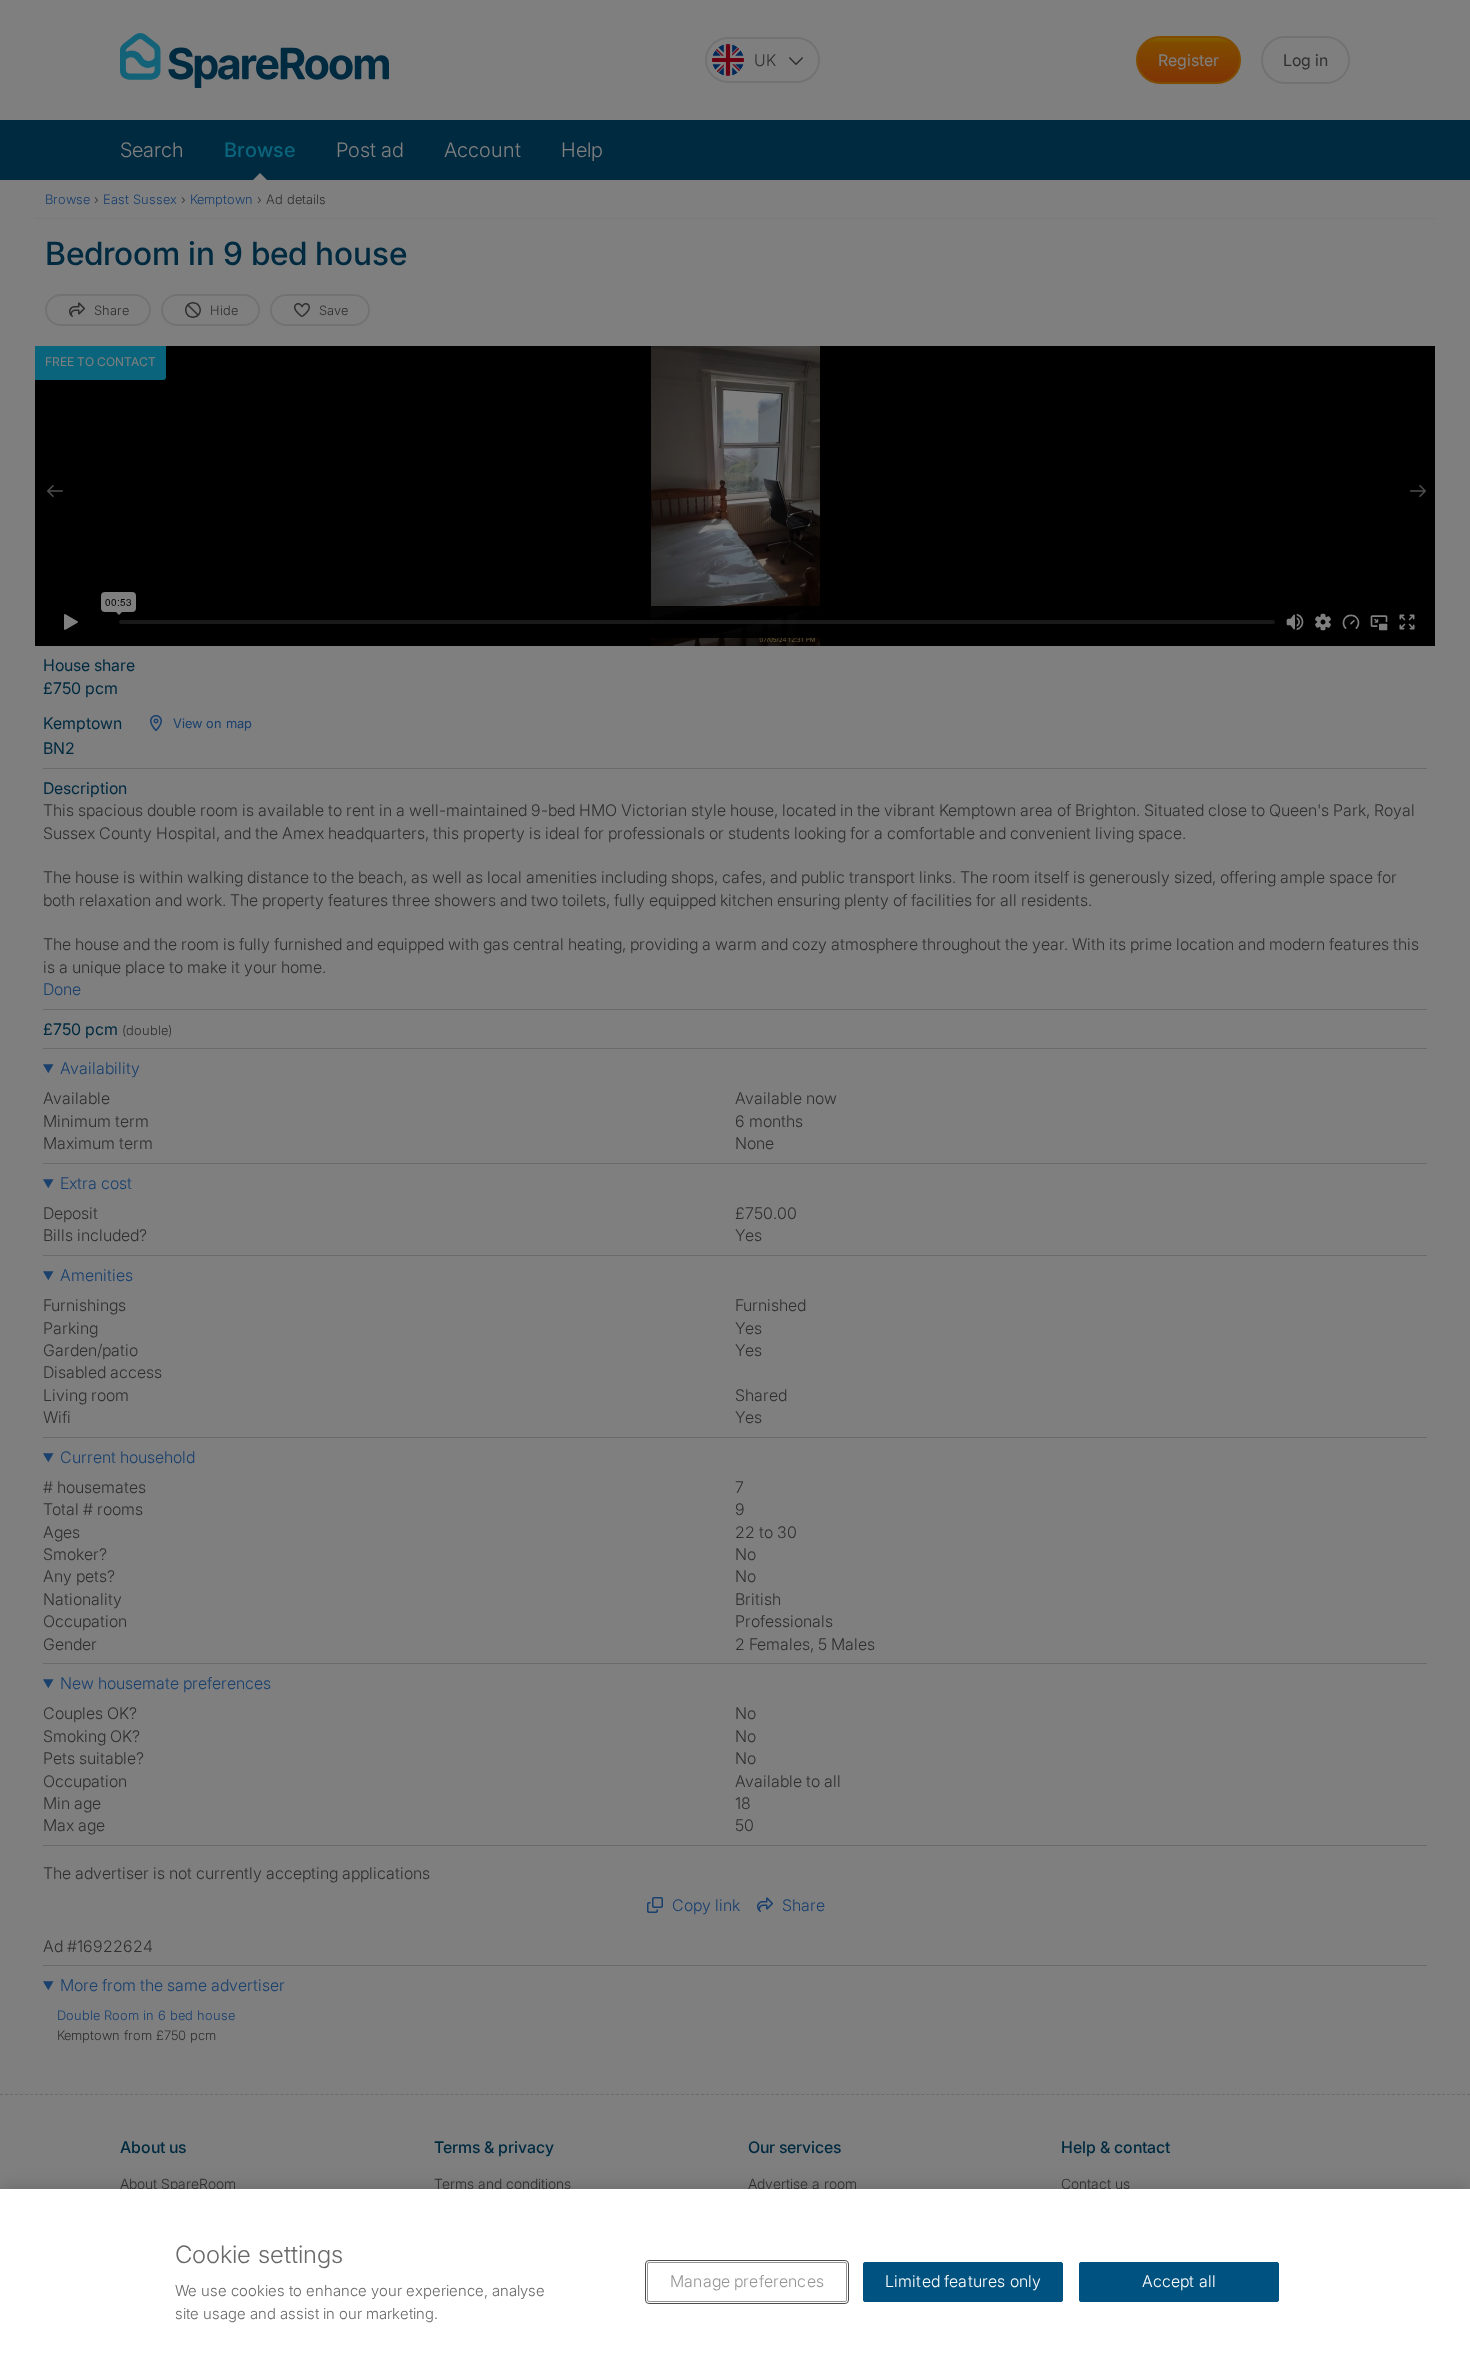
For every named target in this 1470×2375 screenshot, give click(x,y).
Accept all (1179, 2281)
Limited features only (963, 2281)
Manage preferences (747, 2281)
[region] (735, 2282)
